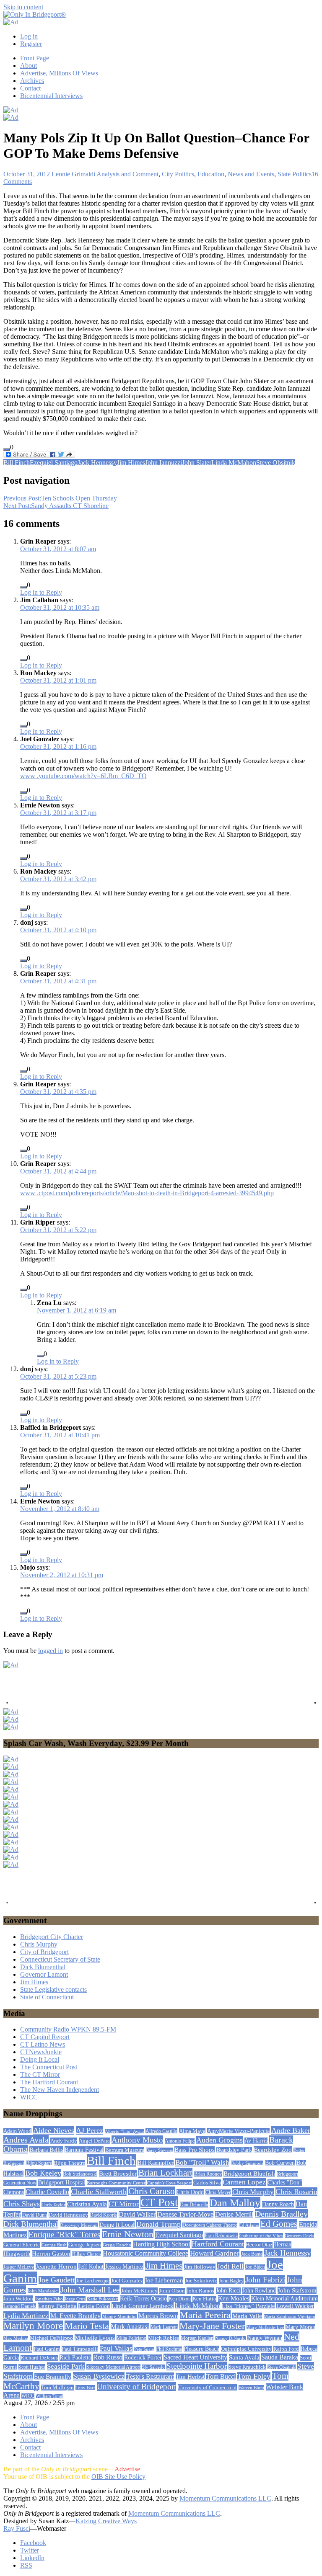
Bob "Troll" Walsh (202, 2162)
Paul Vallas (116, 2348)
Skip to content (23, 7)
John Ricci (228, 2291)
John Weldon (18, 2299)
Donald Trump (158, 2224)
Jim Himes (131, 463)
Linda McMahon (234, 463)
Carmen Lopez (244, 2182)
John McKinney (139, 2291)
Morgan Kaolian (197, 2338)
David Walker (137, 2214)
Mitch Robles (164, 2338)
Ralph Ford (286, 2349)
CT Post (159, 2202)
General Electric (22, 2245)
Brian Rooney (208, 2174)
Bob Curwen (280, 2163)
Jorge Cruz (75, 2299)
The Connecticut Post (49, 2067)
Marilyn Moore (33, 2326)
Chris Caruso (152, 2191)
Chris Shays (22, 2204)
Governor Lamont (44, 1974)
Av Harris (256, 2141)
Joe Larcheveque (93, 2281)
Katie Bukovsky (103, 2299)
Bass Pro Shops (195, 2150)
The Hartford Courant (49, 2082)
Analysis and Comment (127, 174)
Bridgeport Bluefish (249, 2173)
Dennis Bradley (281, 2214)
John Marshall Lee (90, 2290)
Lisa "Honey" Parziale (248, 2306)
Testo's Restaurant (150, 2376)
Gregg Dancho (117, 2245)
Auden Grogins (219, 2140)
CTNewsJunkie (41, 2052)
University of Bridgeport (136, 2386)
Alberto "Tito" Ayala (124, 2131)
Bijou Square (39, 2163)
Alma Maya (192, 2131)
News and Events (251, 174)
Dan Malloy (235, 2203)
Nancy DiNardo (230, 2338)
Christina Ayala (87, 2204)
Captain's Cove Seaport (169, 2183)
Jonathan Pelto (49, 2299)
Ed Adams (249, 2225)
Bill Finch (17, 463)
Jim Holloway (200, 2267)
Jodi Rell (230, 2266)
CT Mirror (124, 2204)
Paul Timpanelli (80, 2349)
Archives (32, 81)
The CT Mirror (40, 2074)
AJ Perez (90, 2130)
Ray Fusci (17, 2528)
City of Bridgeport (44, 1952)
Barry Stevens (159, 2150)
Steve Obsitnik (276, 463)
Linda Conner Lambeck (143, 2306)
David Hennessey (68, 2215)
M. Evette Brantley (75, 2316)
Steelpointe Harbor (197, 2366)
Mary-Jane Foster (212, 2326)
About (29, 66)
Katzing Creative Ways (106, 2521)
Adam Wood (17, 2131)
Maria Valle (247, 2316)
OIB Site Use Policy (118, 2477)
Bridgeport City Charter (52, 1937)
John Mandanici (43, 2291)
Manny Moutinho (119, 2316)
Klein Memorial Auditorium (284, 2298)
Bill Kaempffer (156, 2163)
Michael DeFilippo (51, 2338)
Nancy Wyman (265, 2338)
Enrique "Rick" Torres (64, 2234)
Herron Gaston (51, 2254)
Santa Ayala (244, 2357)
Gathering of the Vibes (261, 2236)
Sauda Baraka (280, 2357)
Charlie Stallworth (99, 2192)
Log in (29, 36)
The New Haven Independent (60, 2090)
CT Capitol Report (45, 2037)
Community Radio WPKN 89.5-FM (68, 2029)
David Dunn (35, 2215)
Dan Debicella (194, 2205)
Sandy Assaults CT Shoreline (56, 506)
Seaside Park (66, 2366)
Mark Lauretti (164, 2327)
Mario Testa (87, 2326)
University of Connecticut (207, 2387)
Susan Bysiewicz (99, 2376)
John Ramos (200, 2291)
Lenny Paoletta (57, 2306)
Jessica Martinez (124, 2267)
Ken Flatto (204, 2299)
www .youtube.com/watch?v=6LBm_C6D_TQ (83, 776)
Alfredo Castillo (161, 2131)
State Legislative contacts (53, 1989)
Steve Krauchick (247, 2367)
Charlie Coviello (47, 2192)
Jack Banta (252, 2254)
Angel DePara (94, 2141)
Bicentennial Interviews (51, 96)
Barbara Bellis (46, 2150)
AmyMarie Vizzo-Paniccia (238, 2131)
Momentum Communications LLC (225, 2498)
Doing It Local (40, 2059)
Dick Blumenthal (43, 1967)
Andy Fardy (64, 2141)
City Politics (178, 174)
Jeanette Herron (56, 2267)
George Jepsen (85, 2245)
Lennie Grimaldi (73, 174)
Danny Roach (278, 2204)
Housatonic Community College (145, 2253)
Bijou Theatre (69, 2163)
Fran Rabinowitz (221, 2236)
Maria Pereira (205, 2315)
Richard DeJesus (39, 2358)
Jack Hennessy (97, 463)
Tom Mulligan (57, 2388)
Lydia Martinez (26, 2316)
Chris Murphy (39, 1944)
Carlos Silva (207, 2183)
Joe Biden (255, 2267)
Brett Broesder (118, 2174)
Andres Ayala (26, 2140)
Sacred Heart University (195, 2357)
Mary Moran (300, 2327)
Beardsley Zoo (273, 2149)
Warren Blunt (251, 2388)
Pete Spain (144, 2349)
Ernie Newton (128, 2234)
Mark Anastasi (130, 2327)
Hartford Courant (218, 2244)
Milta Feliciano (131, 2338)
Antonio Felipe (180, 2141)
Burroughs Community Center (116, 2183)
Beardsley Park (234, 2150)
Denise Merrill (234, 2214)
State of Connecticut (47, 1997)
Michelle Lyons (95, 2338)
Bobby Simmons (247, 2163)
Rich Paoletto (75, 2358)
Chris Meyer (218, 2192)
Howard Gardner (215, 2253)
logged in (51, 1651)
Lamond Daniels (20, 2306)
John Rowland (259, 2291)
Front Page (35, 58)
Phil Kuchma (169, 2349)
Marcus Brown (158, 2316)
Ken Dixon (180, 2299)
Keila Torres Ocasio (143, 2299)
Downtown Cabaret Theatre (210, 2225)
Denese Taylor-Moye (185, 2214)
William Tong (49, 2396)
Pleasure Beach (201, 2349)
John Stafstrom (297, 2290)
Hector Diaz (259, 2245)
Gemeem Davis (299, 2236)
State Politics (295, 174)
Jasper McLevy (19, 2267)
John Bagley (231, 2281)
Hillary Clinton (87, 2254)
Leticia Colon (94, 2306)
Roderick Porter (143, 2358)
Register (31, 44)
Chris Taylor (53, 2205)
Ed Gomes (279, 2224)
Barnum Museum (125, 2150)
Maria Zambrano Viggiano (290, 2317)
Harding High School (161, 2244)
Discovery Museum (79, 2225)
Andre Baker (291, 2130)
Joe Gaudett (57, 2280)
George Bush (54, 2245)
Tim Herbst (190, 2377)
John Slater (197, 463)
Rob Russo (108, 2357)
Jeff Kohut (91, 2267)
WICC (29, 2097)
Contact (30, 88)
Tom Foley (254, 2376)
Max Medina (16, 2338)
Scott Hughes (32, 2367)
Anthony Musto (137, 2140)
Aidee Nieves (54, 2130)
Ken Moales (234, 2298)
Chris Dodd (190, 2192)
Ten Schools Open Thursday (60, 498)
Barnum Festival (84, 2150)
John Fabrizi (265, 2280)
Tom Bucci (221, 2376)
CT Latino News (43, 2044)
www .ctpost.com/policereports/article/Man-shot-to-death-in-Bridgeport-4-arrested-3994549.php (147, 1193)
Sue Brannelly (53, 2377)
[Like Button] (7, 449)
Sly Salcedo (153, 2367)
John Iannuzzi (164, 463)
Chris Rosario (296, 2192)
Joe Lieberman (164, 2280)
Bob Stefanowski (80, 2174)
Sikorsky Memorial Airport (113, 2367)
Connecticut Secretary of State (60, 1959)
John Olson (172, 2291)
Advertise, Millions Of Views (59, 73)
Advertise (127, 2469)
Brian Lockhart (165, 2173)
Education (211, 174)
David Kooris (103, 2215)
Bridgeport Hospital (62, 2183)
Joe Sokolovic (201, 2281)
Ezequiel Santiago (54, 463)
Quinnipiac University (246, 2349)
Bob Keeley (43, 2173)
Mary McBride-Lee (265, 2327)
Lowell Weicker (295, 2306)
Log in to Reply (41, 592)
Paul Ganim (47, 2349)
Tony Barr (85, 2388)
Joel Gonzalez (127, 2281)
